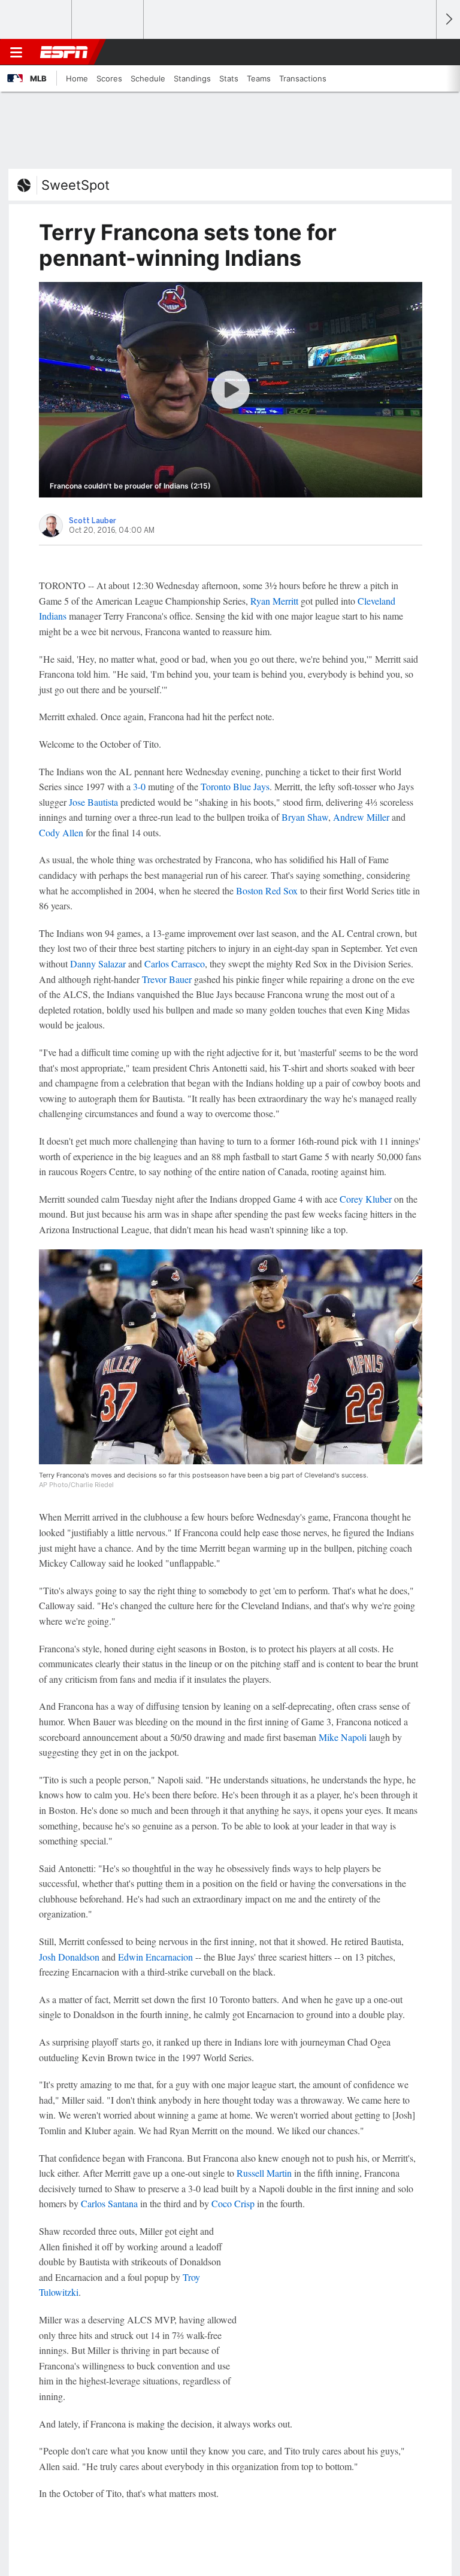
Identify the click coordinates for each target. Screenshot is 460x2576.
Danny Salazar (98, 964)
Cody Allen (61, 832)
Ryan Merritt (274, 601)
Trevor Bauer (167, 979)
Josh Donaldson (69, 1957)
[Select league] (37, 20)
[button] (420, 52)
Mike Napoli (343, 1737)
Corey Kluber (366, 1199)
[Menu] (16, 52)
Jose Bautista (93, 802)
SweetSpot (75, 185)
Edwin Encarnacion (155, 1957)
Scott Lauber (93, 521)
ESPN (64, 52)
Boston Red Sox (267, 890)
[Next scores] (448, 19)
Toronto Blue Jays (235, 786)
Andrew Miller (361, 817)
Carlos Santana (109, 2203)
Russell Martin (264, 2173)
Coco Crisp (233, 2203)
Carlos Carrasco (175, 964)
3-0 (139, 786)
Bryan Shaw (305, 817)
